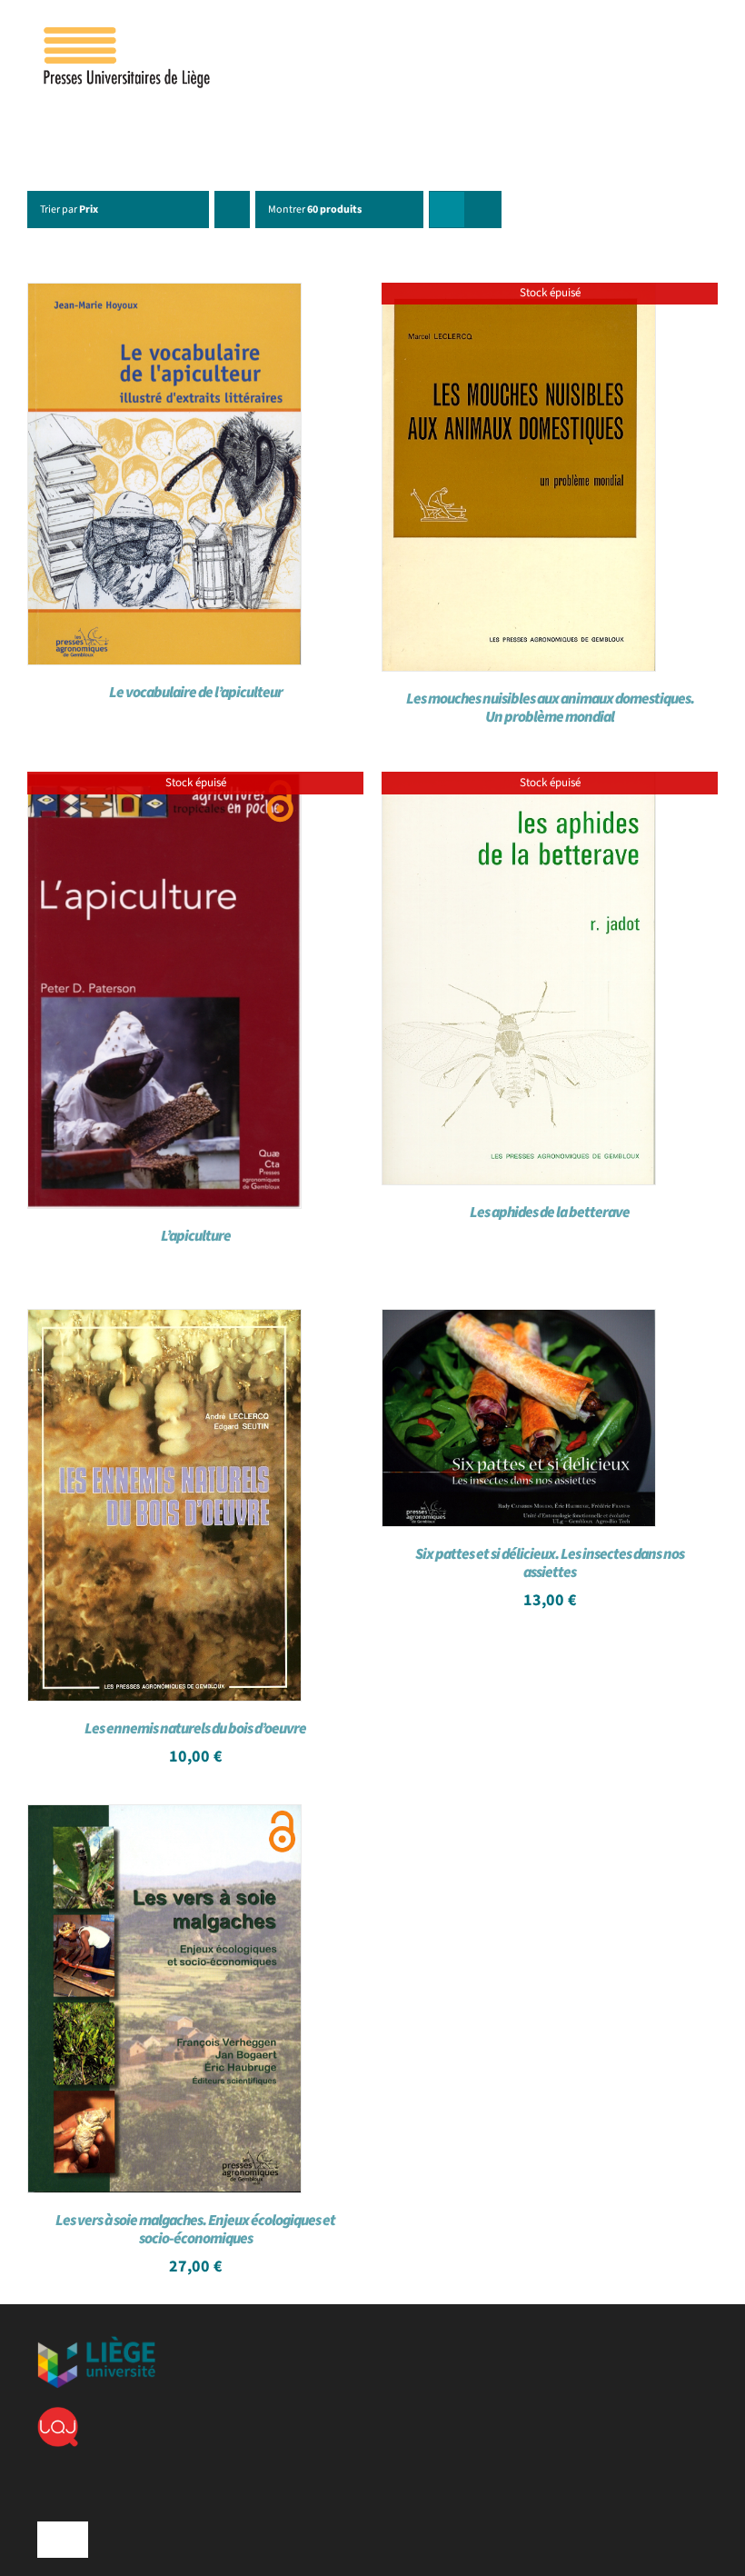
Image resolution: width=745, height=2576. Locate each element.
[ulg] (96, 2343)
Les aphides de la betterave (550, 1213)
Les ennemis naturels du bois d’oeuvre (195, 1729)
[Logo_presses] (128, 35)
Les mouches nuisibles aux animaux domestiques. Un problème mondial (550, 708)
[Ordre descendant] (232, 210)
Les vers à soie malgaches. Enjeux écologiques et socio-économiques (195, 2230)
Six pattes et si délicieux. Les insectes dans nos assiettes (550, 1563)
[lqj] (58, 2414)
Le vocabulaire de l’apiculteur (196, 693)
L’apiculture (196, 1236)
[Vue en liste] (483, 210)
